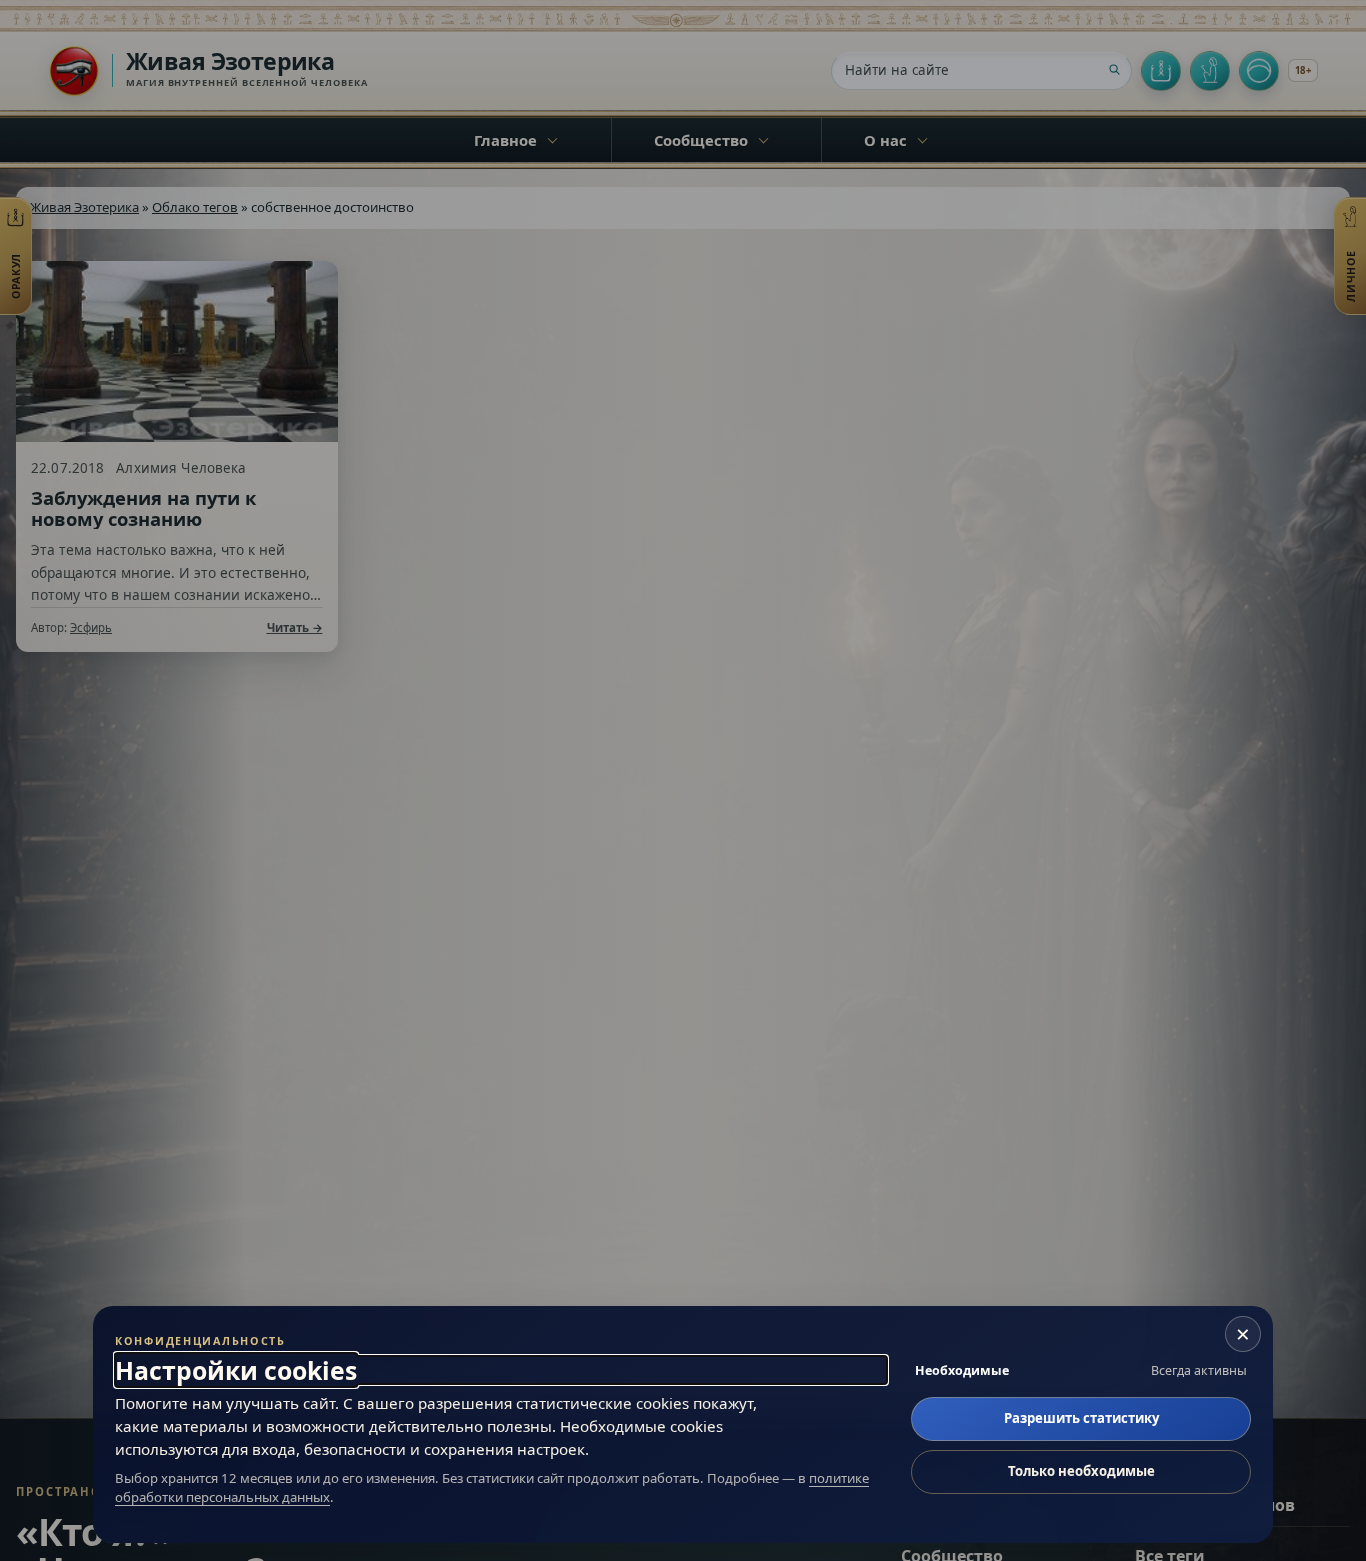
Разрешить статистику (1081, 1418)
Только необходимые (1081, 1471)
